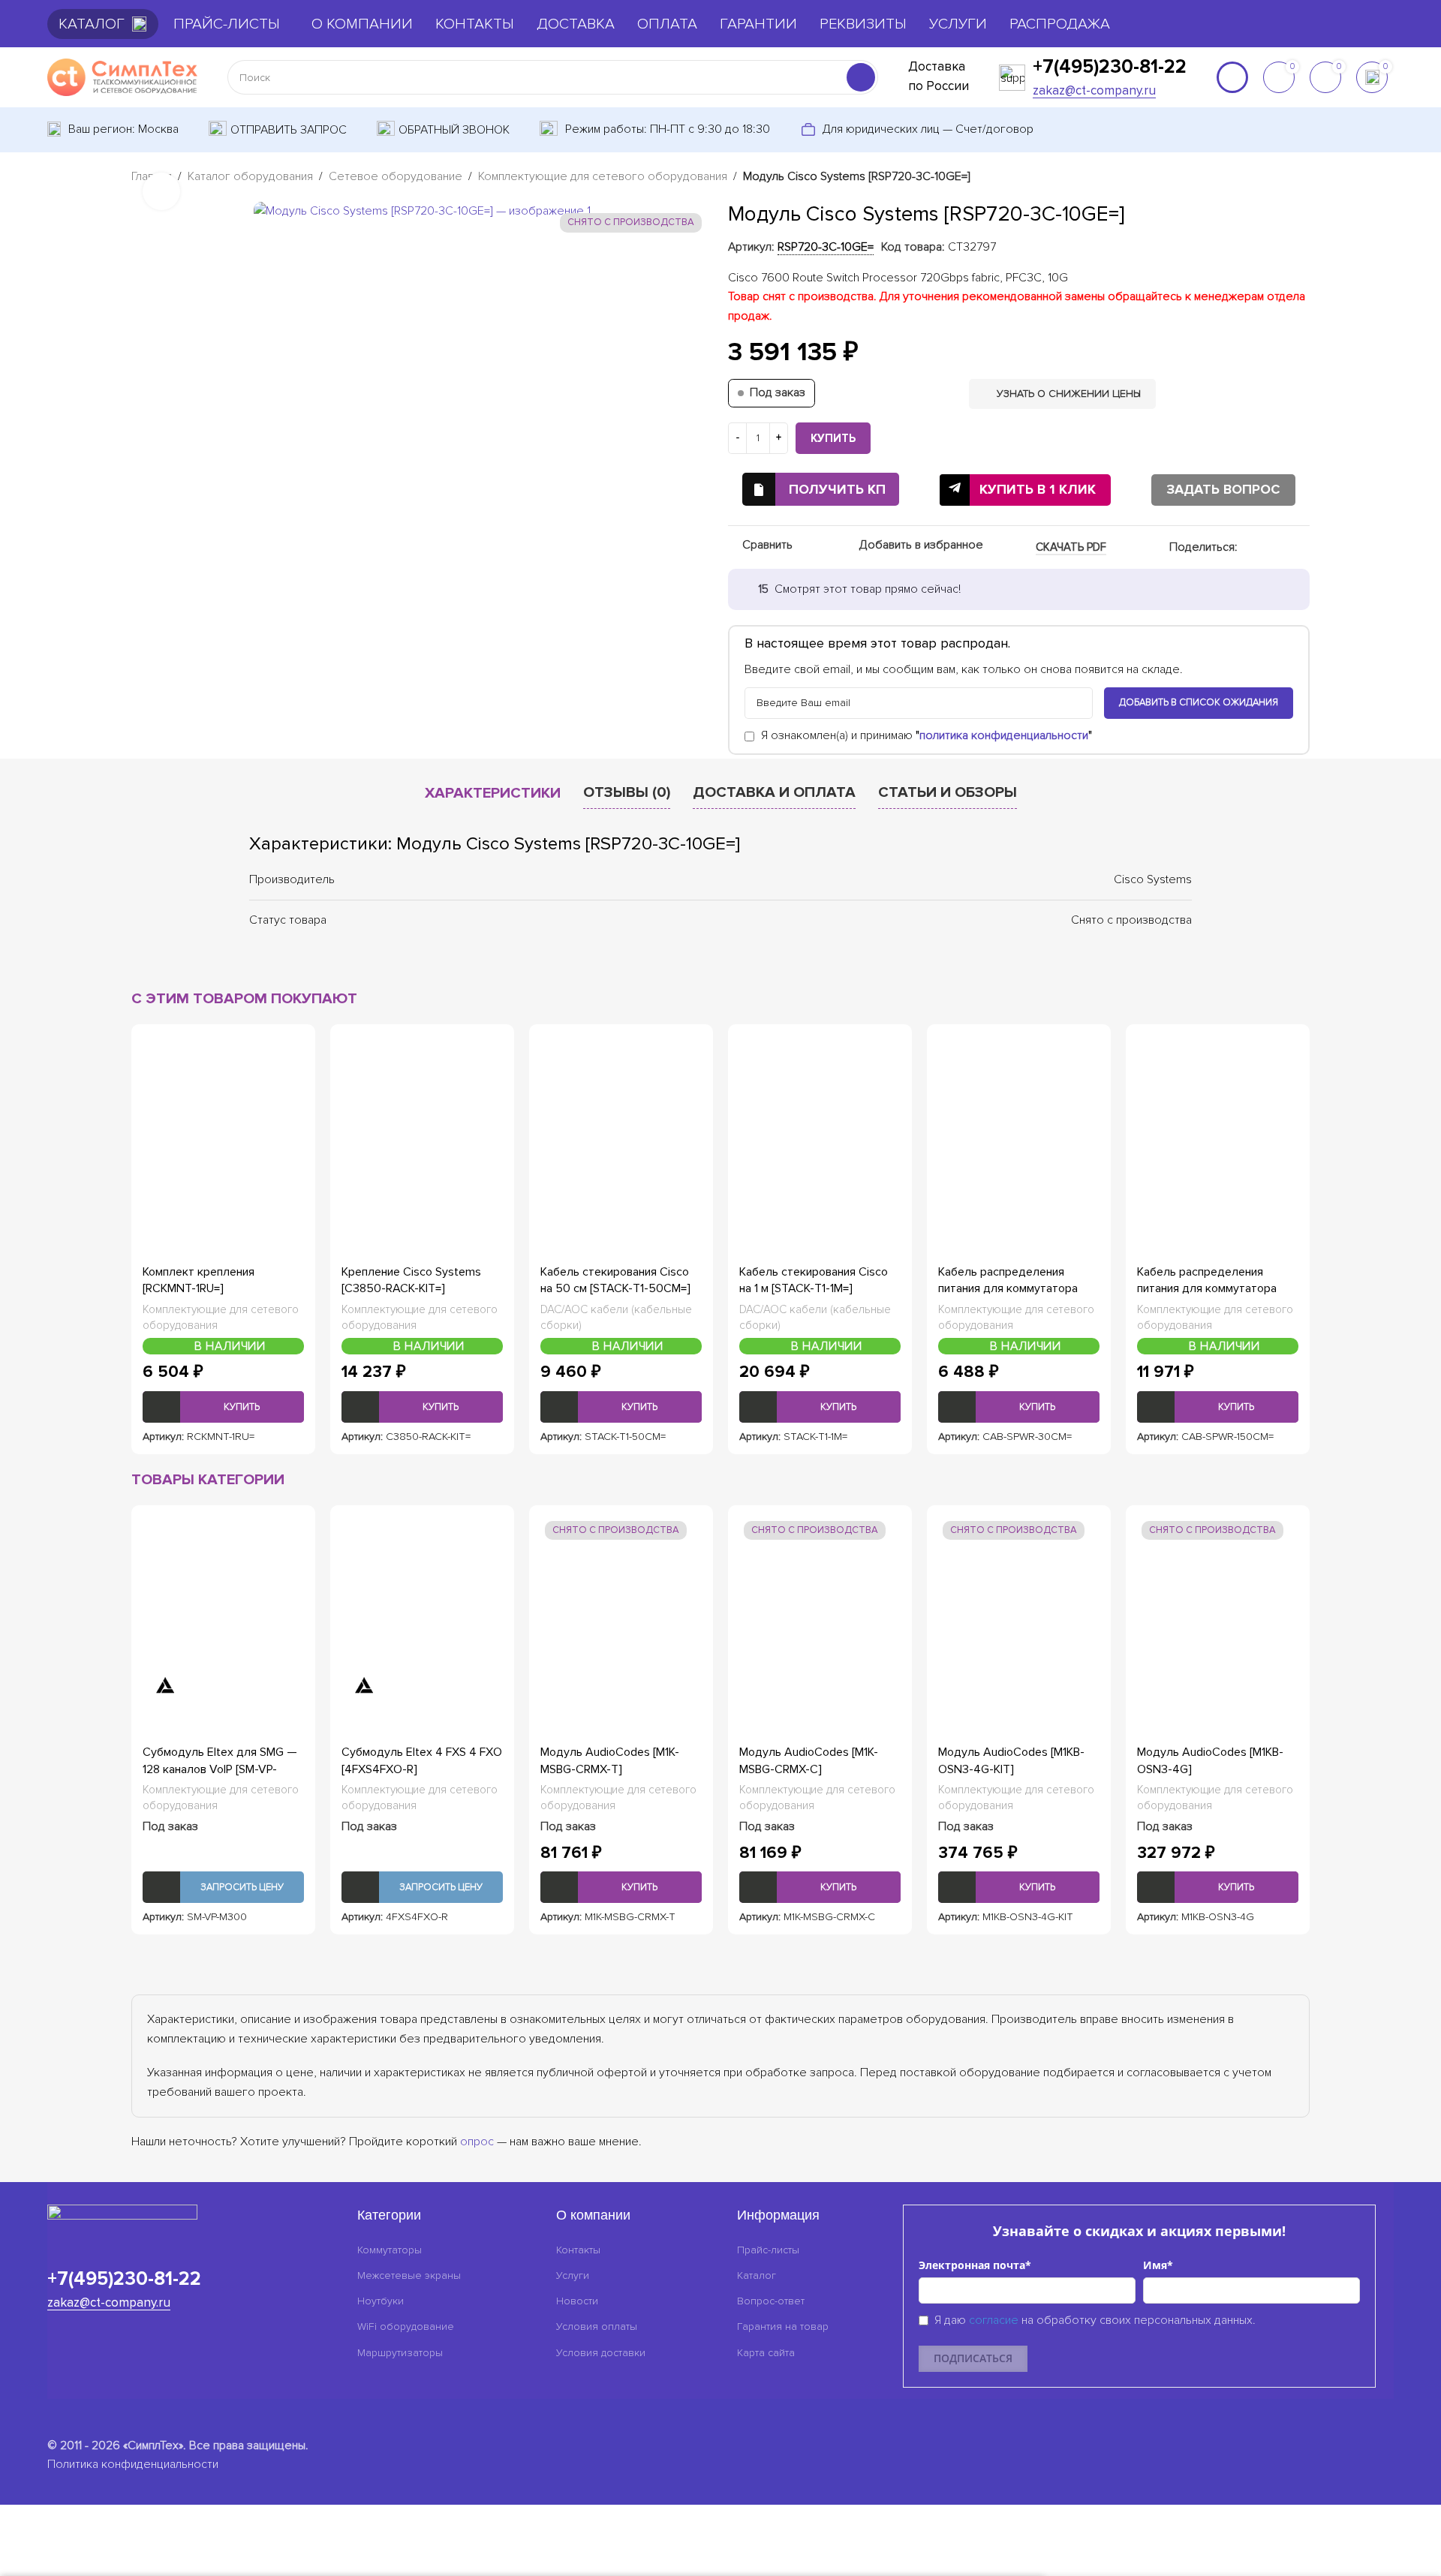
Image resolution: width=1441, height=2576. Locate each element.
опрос (477, 2142)
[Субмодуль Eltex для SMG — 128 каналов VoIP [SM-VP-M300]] (223, 1610)
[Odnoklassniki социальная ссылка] (1247, 548)
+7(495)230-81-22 (1110, 67)
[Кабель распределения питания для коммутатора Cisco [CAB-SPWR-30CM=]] (1019, 1129)
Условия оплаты (597, 2327)
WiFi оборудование (406, 2327)
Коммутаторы (390, 2250)
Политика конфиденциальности (133, 2464)
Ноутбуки (381, 2301)
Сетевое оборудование (396, 176)
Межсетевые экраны (409, 2275)
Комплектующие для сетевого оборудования (603, 176)
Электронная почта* (975, 2265)
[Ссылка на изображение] (122, 2221)
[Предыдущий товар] (1265, 178)
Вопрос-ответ (771, 2301)
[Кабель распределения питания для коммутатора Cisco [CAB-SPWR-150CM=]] (1218, 1129)
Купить (833, 438)
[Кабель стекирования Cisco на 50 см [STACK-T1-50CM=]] (621, 1129)
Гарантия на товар (783, 2327)
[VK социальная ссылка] (1283, 548)
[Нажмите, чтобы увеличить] (161, 191)
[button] (223, 1407)
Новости (577, 2301)
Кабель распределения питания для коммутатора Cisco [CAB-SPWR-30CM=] (1008, 1289)
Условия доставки (601, 2353)
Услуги (573, 2275)
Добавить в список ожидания (1199, 702)
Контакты (578, 2250)
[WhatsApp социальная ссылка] (1265, 548)
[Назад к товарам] (1283, 178)
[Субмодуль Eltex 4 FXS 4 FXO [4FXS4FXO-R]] (422, 1610)
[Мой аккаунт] (1232, 77)
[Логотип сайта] (122, 77)
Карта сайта (766, 2353)
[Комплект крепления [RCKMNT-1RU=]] (223, 1129)
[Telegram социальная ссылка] (1301, 548)
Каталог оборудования (250, 176)
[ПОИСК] (861, 77)
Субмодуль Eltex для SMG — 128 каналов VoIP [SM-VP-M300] (220, 1769)
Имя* (1158, 2265)
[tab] (493, 793)
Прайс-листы (768, 2250)
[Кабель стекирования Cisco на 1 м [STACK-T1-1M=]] (820, 1129)
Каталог (757, 2275)
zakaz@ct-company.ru (1094, 90)
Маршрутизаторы (400, 2353)
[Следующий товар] (1301, 178)
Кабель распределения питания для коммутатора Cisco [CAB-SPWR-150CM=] (1209, 1289)
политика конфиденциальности (1004, 735)
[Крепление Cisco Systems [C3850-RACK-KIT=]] (422, 1129)
